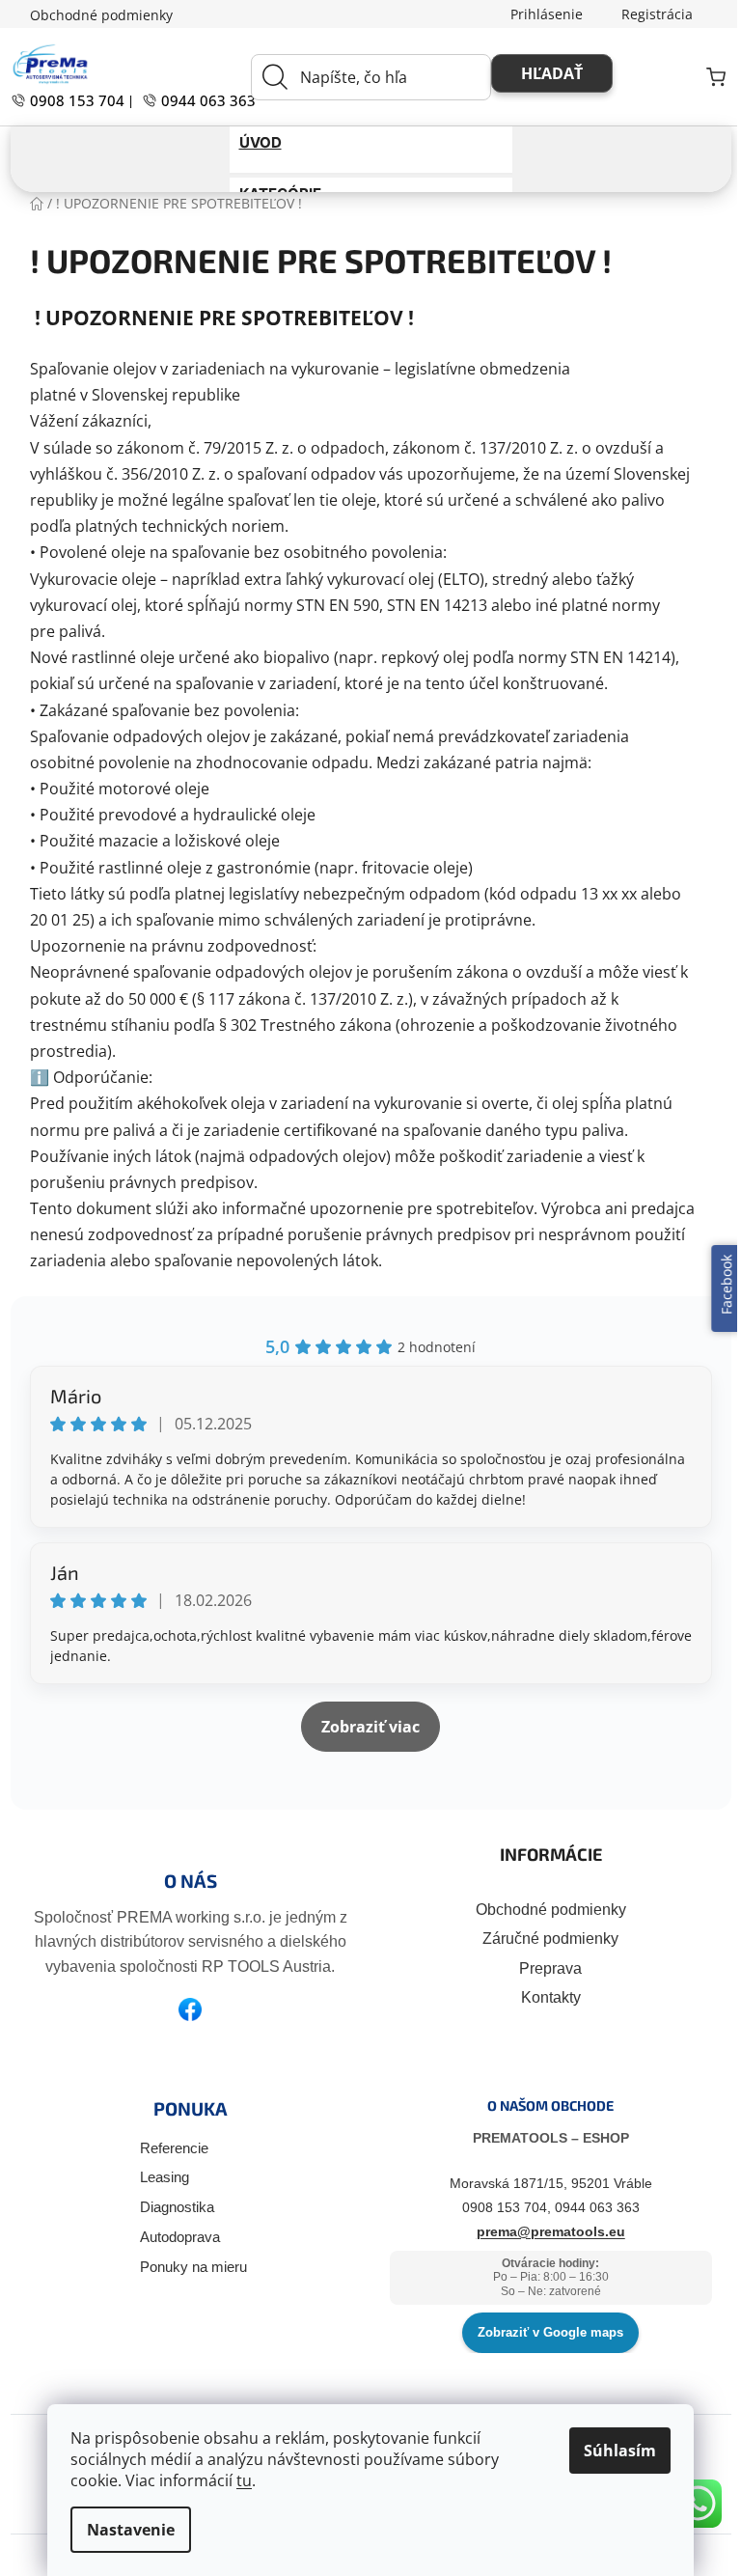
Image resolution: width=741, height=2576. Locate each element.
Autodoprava (172, 2237)
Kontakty (543, 1997)
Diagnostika (169, 2207)
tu (237, 2480)
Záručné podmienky (544, 1939)
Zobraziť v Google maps (544, 2332)
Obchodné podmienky (94, 15)
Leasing (157, 2177)
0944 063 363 (198, 100)
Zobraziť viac (364, 1727)
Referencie (166, 2148)
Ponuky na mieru (186, 2267)
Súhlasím (613, 2451)
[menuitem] (363, 143)
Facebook (712, 1288)
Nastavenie (124, 2530)
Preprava (544, 1968)
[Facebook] (183, 2009)
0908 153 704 (67, 100)
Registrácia (649, 14)
